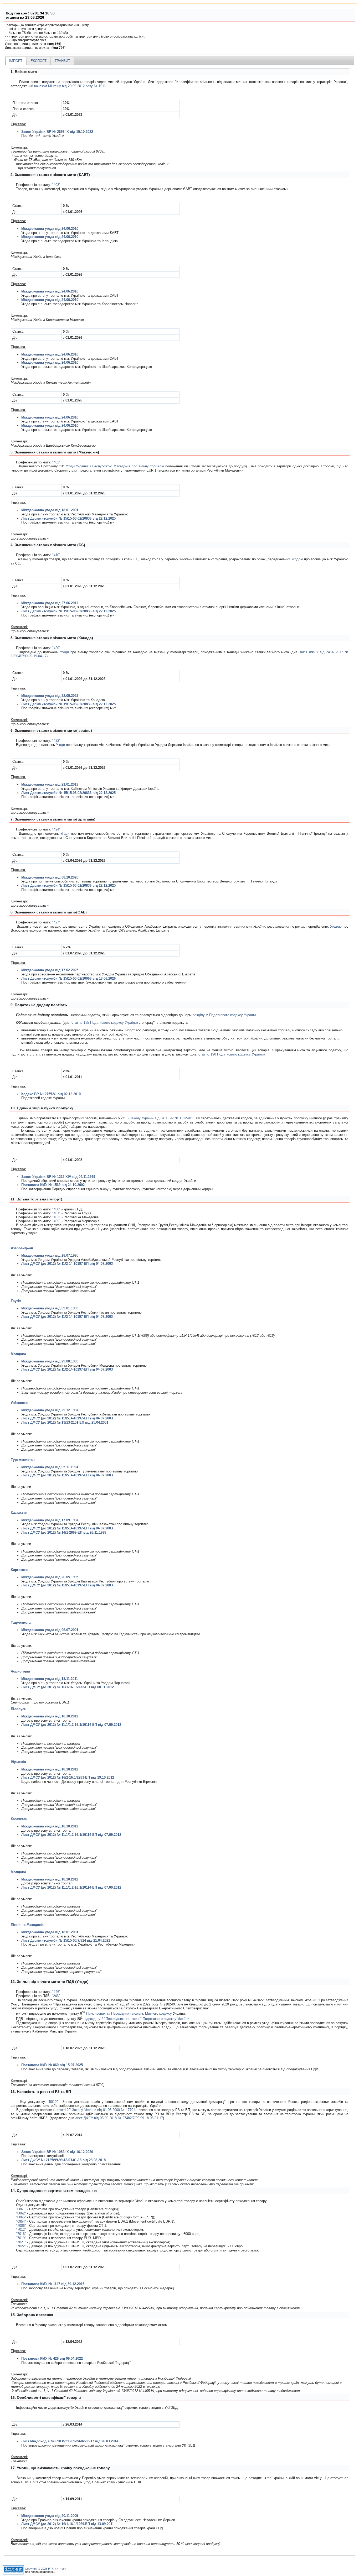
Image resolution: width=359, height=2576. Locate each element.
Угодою (297, 559)
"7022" (21, 2246)
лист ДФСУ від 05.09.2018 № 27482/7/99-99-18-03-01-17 (119, 2118)
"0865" (21, 2217)
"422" (56, 741)
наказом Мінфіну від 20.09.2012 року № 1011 (70, 86)
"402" (56, 462)
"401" (56, 1213)
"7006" (21, 2226)
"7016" (21, 2234)
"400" (56, 1209)
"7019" (21, 2238)
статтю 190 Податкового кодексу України (231, 1054)
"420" (56, 648)
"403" (56, 185)
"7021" (21, 2242)
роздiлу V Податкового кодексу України (224, 1015)
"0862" (21, 2213)
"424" (56, 829)
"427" (56, 922)
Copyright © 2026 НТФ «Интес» (46, 2569)
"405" (56, 1221)
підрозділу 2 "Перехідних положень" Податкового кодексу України (136, 2019)
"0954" (21, 2221)
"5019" (53, 2102)
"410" (56, 555)
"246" (56, 1992)
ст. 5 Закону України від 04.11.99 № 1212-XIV (157, 1118)
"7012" (21, 2230)
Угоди (64, 652)
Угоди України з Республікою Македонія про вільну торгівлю (115, 466)
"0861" (21, 2209)
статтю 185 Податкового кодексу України (104, 1023)
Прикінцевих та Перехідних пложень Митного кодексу (129, 2013)
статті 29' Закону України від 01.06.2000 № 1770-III (97, 2110)
